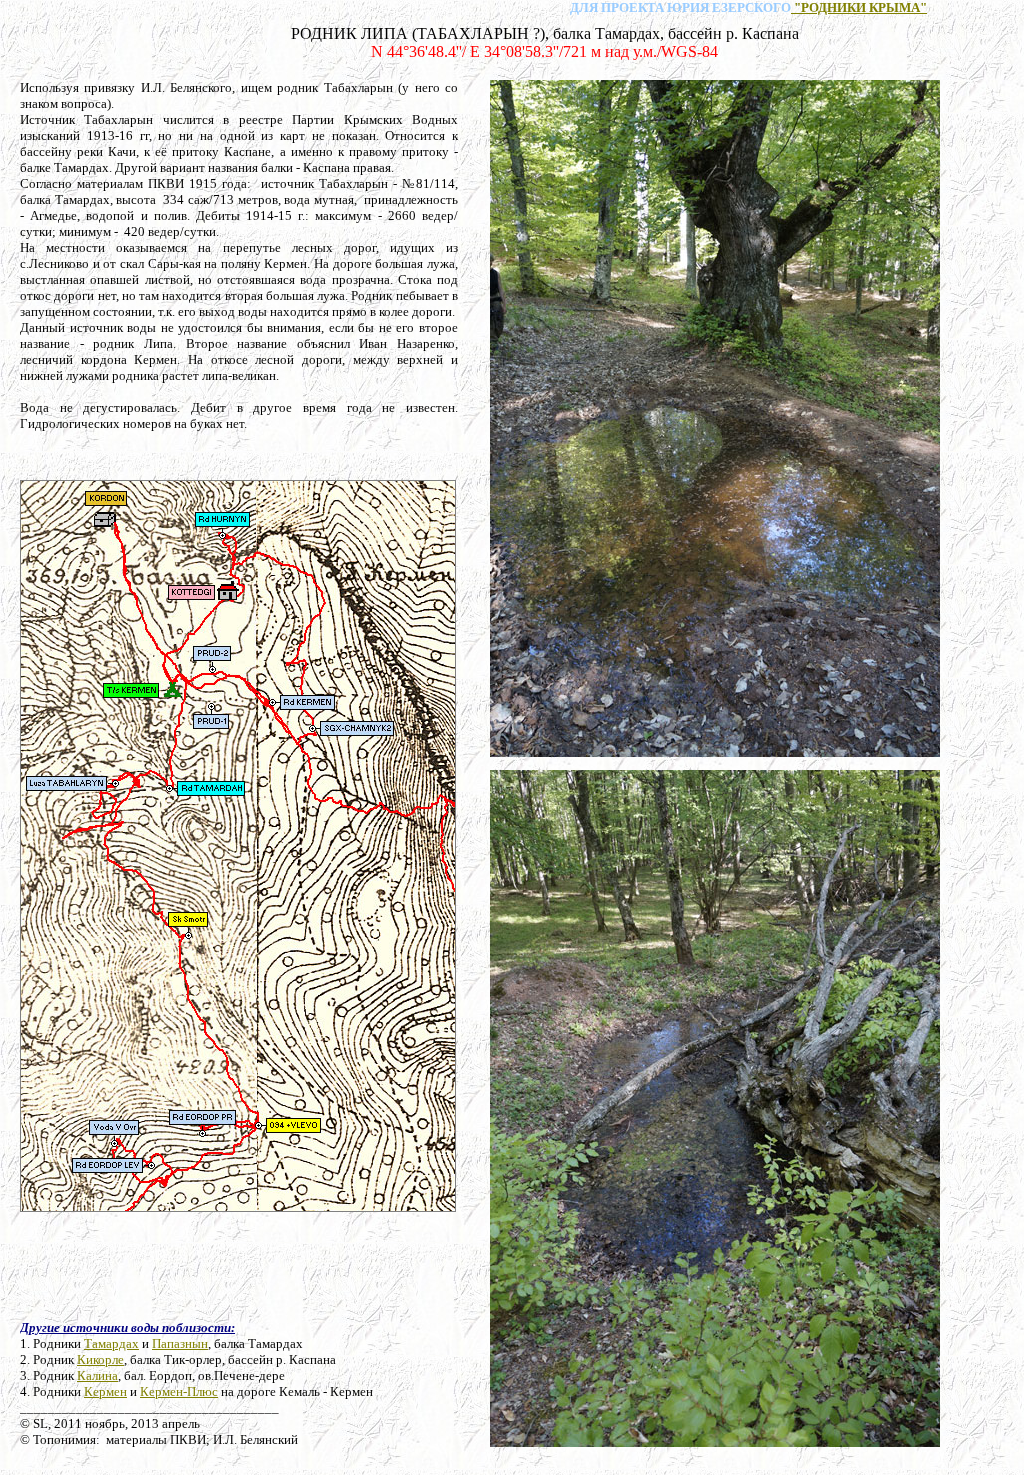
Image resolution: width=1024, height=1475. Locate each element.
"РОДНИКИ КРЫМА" (859, 7)
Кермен (105, 1391)
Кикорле (100, 1359)
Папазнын (180, 1343)
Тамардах (111, 1343)
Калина (97, 1375)
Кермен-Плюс (179, 1391)
